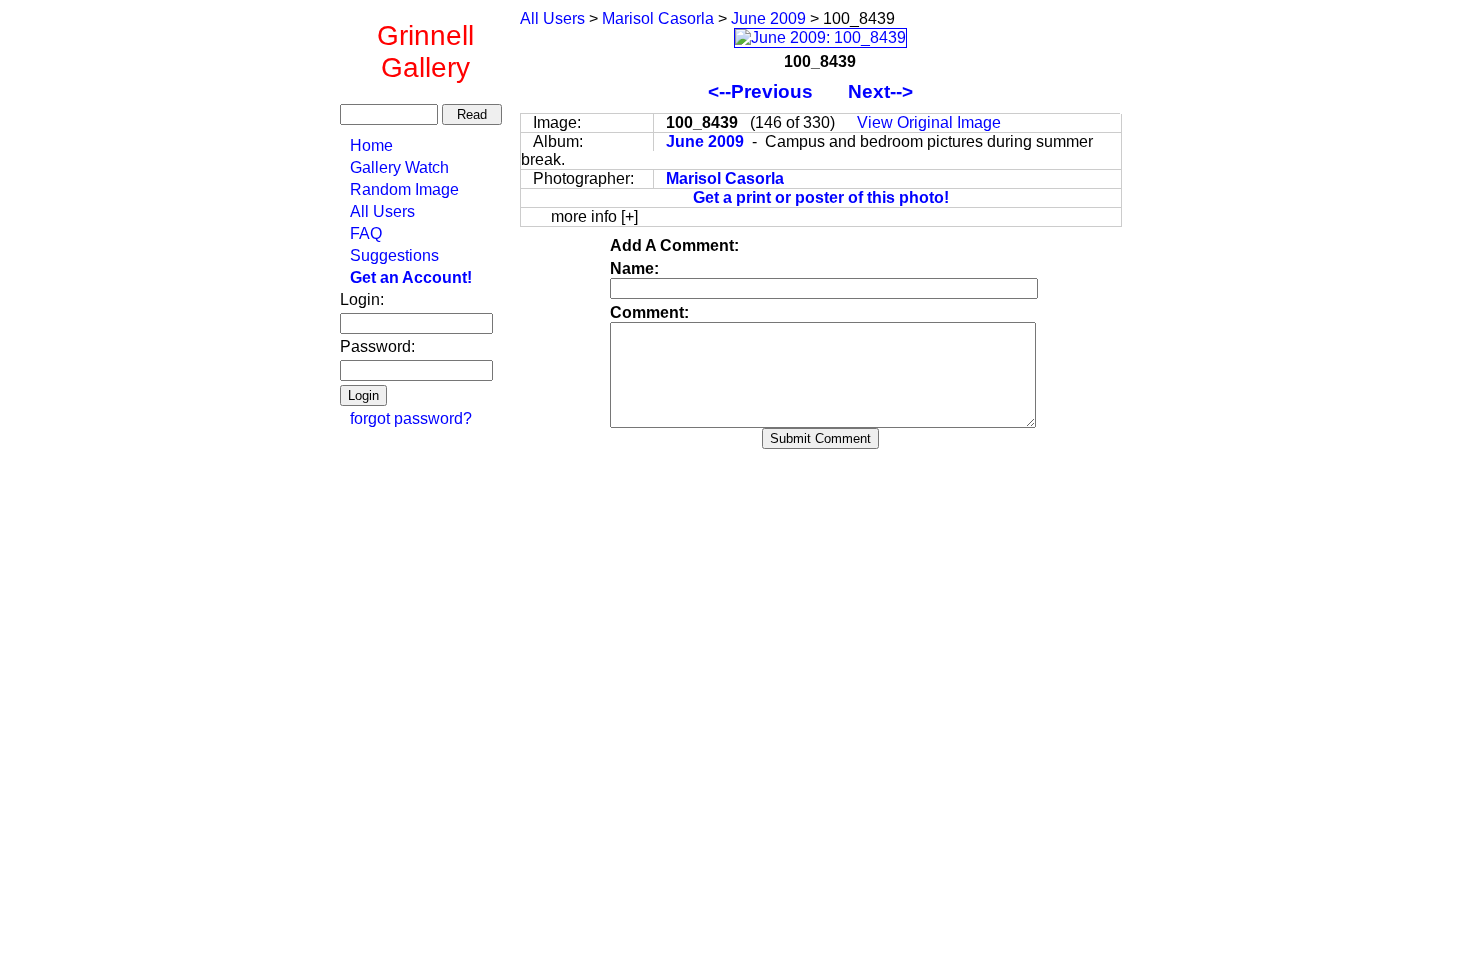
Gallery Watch (399, 167)
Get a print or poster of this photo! (821, 197)
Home (371, 145)
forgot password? (411, 418)
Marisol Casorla (658, 18)
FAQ (366, 233)
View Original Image (929, 122)
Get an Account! (411, 277)
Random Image (404, 189)
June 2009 (768, 18)
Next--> (890, 91)
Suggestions (394, 255)
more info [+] (594, 216)
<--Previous (763, 91)
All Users (382, 211)
